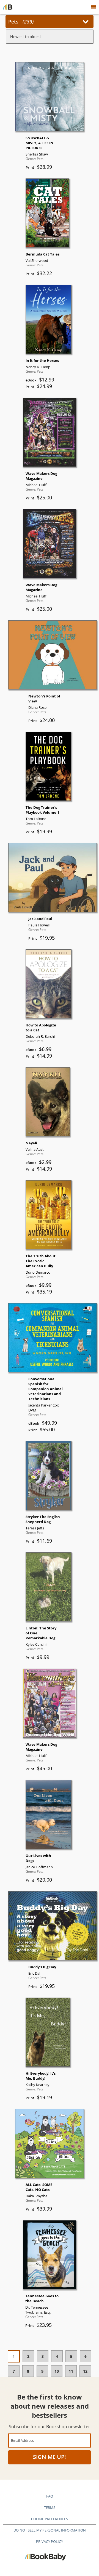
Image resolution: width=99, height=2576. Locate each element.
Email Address (22, 2440)
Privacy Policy (50, 2541)
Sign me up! (50, 2457)
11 (71, 2371)
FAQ (50, 2496)
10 (57, 2371)
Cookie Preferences (50, 2519)
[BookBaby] (8, 7)
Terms (50, 2507)
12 (85, 2371)
